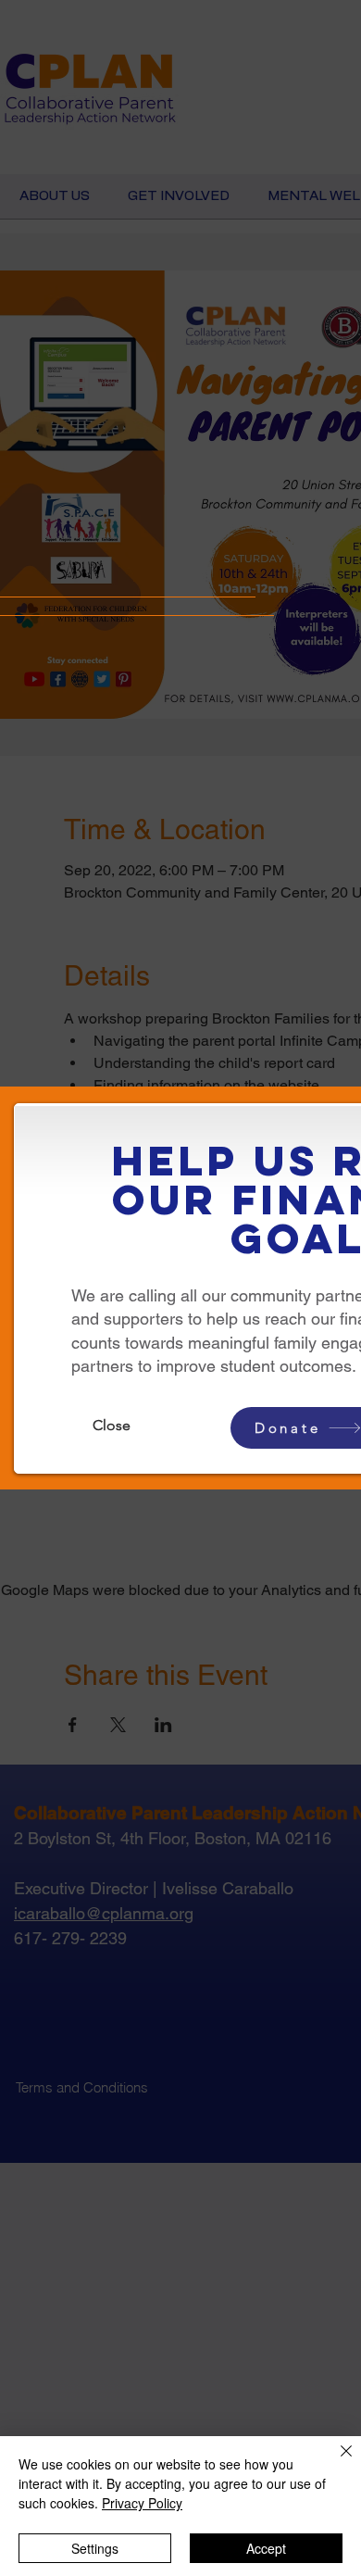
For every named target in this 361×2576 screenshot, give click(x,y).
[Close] (335, 2462)
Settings (95, 2548)
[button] (111, 1426)
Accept (266, 2548)
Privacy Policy (142, 2503)
